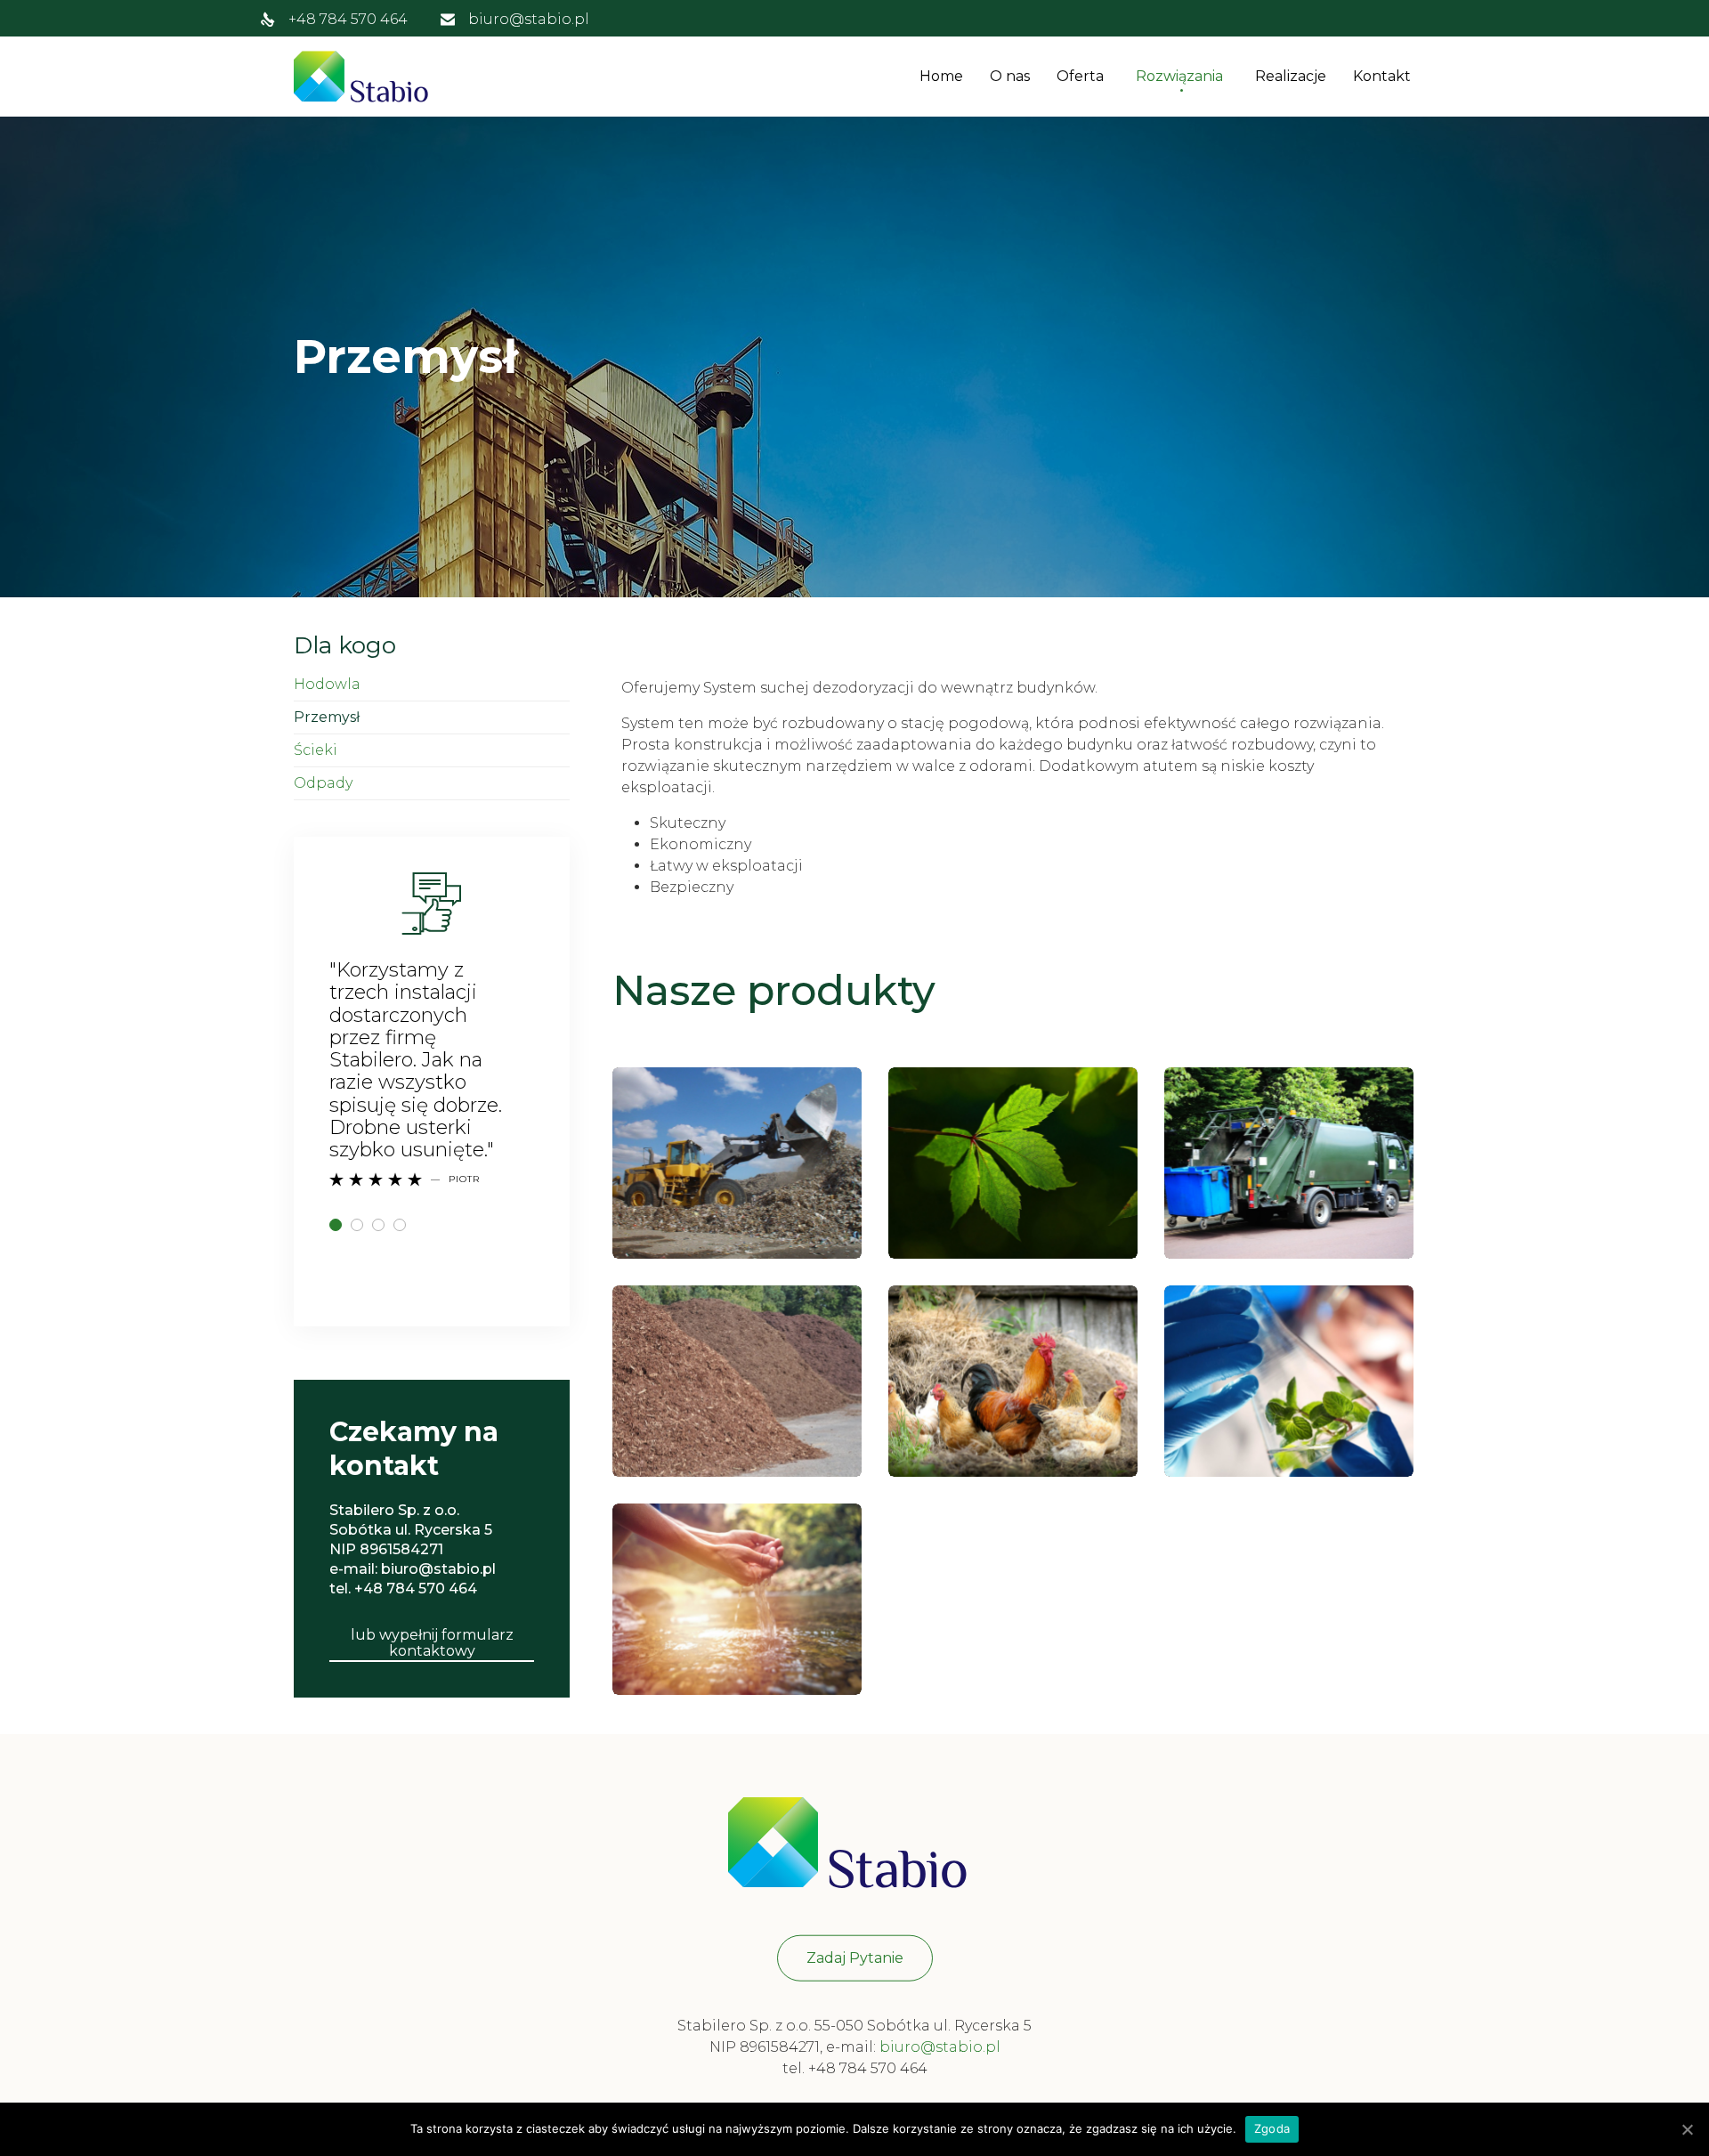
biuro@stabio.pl (529, 19)
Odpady (323, 783)
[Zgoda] (1687, 2130)
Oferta (1080, 76)
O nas (1010, 76)
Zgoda (1272, 2128)
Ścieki (316, 750)
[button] (432, 1644)
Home (941, 76)
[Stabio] (365, 77)
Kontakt (1382, 76)
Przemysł (327, 717)
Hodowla (327, 684)
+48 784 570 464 (348, 19)
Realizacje (1291, 76)
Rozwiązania (1179, 76)
